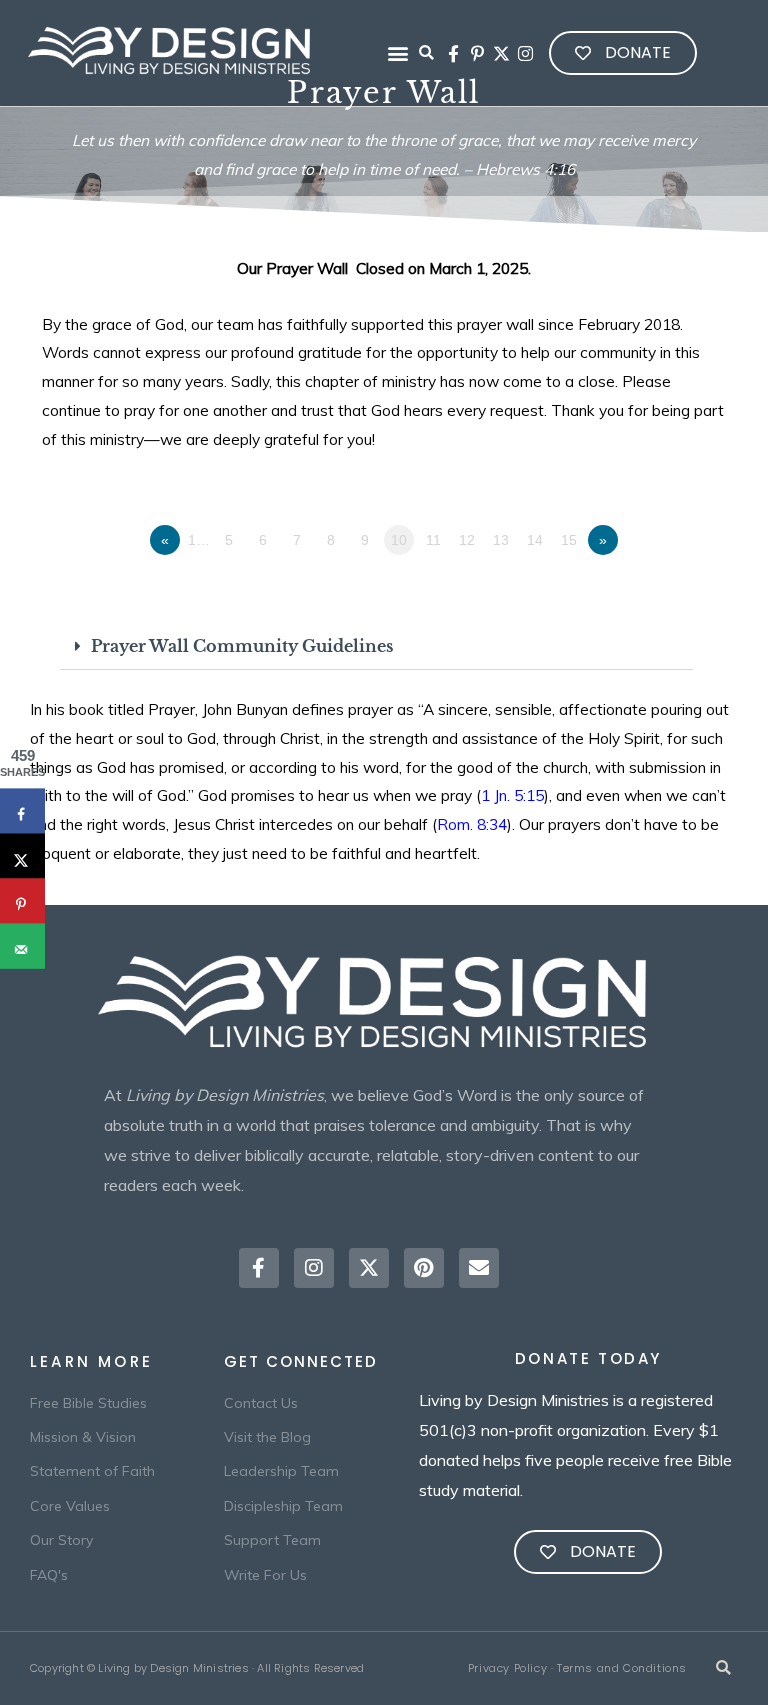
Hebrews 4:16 (525, 169)
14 (535, 540)
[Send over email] (22, 946)
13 (501, 540)
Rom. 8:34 (472, 824)
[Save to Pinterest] (22, 901)
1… (199, 540)
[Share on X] (22, 856)
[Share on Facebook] (22, 811)
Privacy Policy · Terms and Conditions (577, 1668)
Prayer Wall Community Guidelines (242, 646)
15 (569, 540)
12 (467, 540)
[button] (398, 53)
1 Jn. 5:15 (512, 795)
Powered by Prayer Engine (104, 580)
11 (433, 540)
